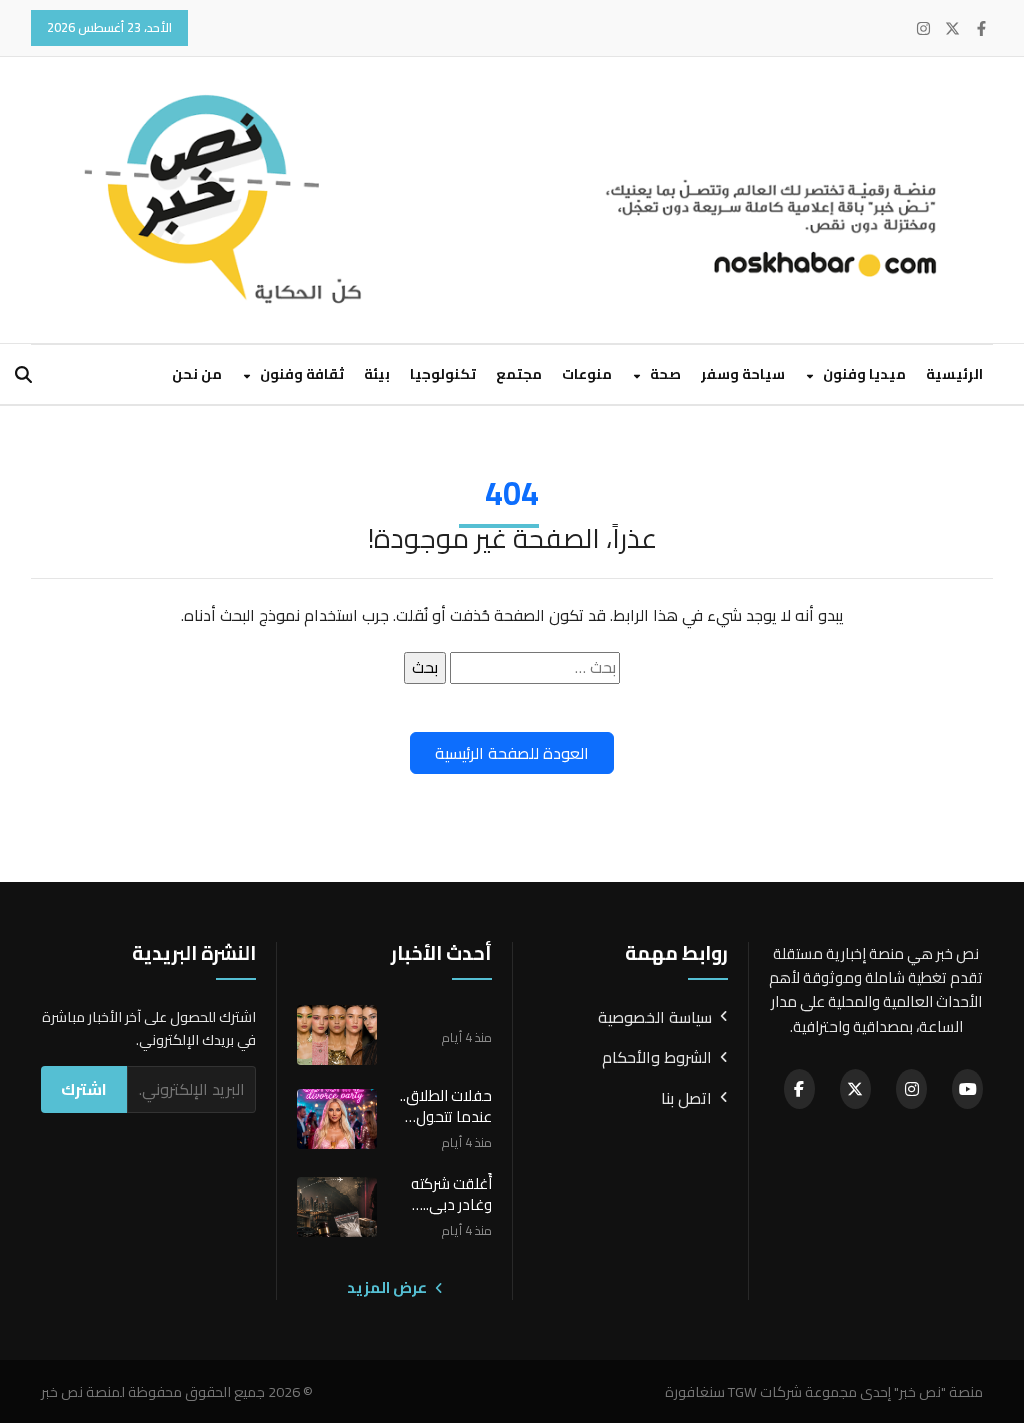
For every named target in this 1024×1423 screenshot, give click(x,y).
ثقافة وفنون (300, 374)
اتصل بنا (686, 1099)
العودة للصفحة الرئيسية (512, 753)
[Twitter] (952, 28)
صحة (664, 374)
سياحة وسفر (743, 374)
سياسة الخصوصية (655, 1018)
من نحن (197, 374)
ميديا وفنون (863, 374)
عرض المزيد (388, 1288)
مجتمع (519, 374)
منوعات (587, 374)
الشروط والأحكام (657, 1058)
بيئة (377, 374)
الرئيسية (954, 374)
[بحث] (23, 374)
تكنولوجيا (443, 374)
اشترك (84, 1089)
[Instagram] (923, 28)
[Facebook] (981, 28)
